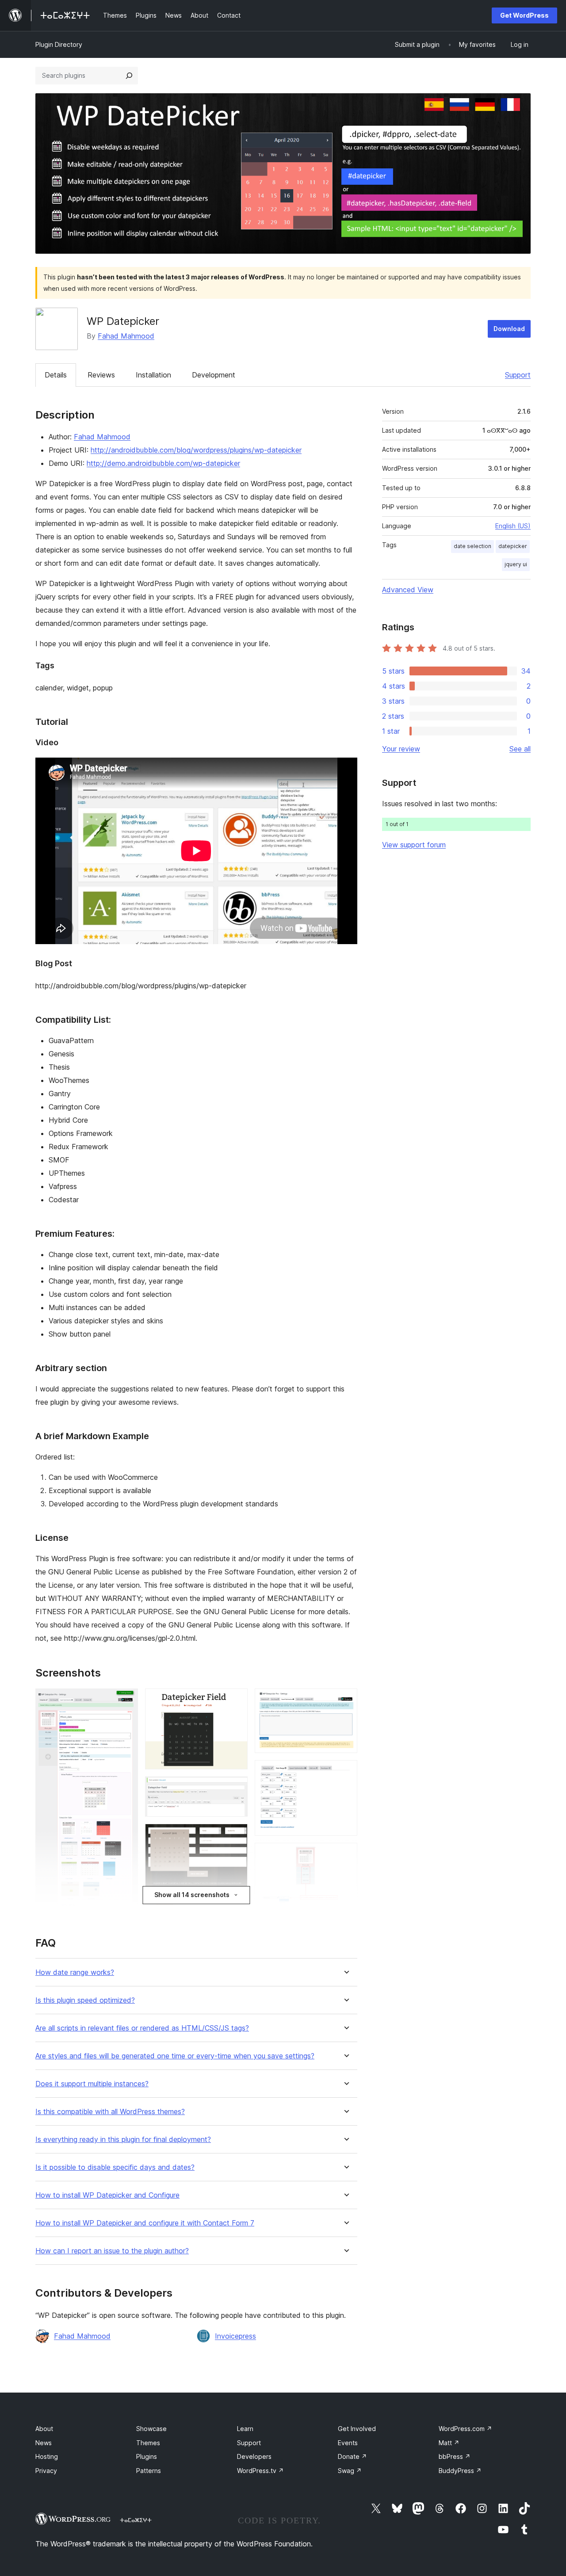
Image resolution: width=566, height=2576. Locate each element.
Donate (352, 2456)
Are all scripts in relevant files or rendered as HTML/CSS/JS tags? (142, 2028)
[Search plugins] (129, 76)
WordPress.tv (260, 2471)
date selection (472, 546)
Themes (148, 2443)
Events (348, 2443)
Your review (401, 749)
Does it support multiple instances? (92, 2084)
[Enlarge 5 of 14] (236, 1788)
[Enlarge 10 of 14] (345, 1700)
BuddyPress (460, 2471)
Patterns (149, 2471)
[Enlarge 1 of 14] (126, 1700)
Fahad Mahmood (126, 336)
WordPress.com (465, 2429)
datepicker (513, 546)
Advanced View (408, 590)
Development (214, 375)
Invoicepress (235, 2336)
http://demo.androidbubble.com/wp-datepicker (163, 463)
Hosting (47, 2456)
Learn (245, 2429)
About (44, 2429)
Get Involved (357, 2429)
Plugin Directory (59, 44)
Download (509, 329)
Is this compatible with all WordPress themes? (110, 2112)
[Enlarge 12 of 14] (345, 1855)
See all (520, 749)
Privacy (46, 2471)
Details (56, 375)
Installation (153, 375)
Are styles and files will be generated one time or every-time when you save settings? (175, 2056)
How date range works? (75, 1972)
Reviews (101, 375)
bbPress (455, 2456)
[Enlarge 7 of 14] (236, 1905)
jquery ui (516, 564)
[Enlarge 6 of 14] (236, 1836)
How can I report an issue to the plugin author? (112, 2251)
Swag (350, 2471)
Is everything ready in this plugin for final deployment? (123, 2140)
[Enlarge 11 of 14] (345, 1772)
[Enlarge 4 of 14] (236, 1700)
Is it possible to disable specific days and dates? (115, 2167)
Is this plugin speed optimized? (85, 2000)
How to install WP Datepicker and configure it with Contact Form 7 (145, 2223)
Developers (254, 2456)
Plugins (147, 2456)
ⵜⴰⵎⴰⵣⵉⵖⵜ (136, 2520)
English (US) (513, 526)
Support (518, 375)
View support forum (414, 845)
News (44, 2443)
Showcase (151, 2429)
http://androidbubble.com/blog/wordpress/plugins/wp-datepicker (196, 450)
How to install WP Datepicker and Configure (107, 2195)
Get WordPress (524, 15)
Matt (449, 2443)
